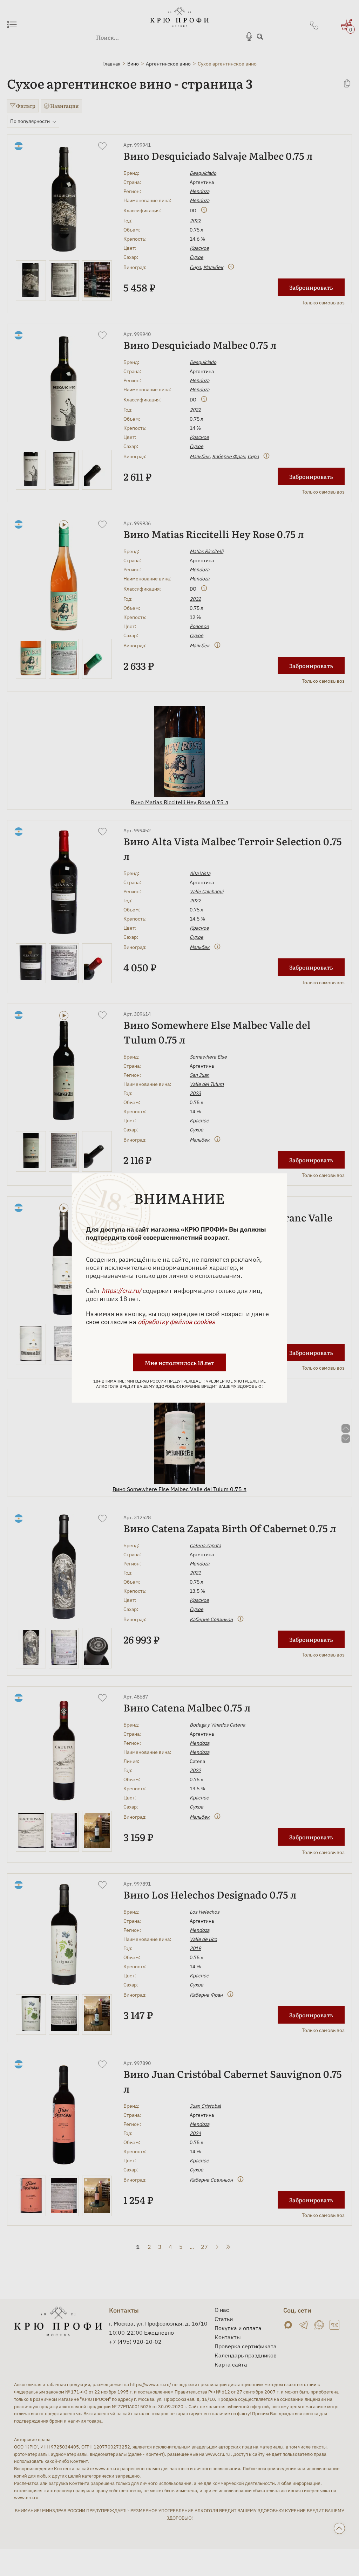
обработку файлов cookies (176, 1322)
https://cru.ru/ (121, 1291)
